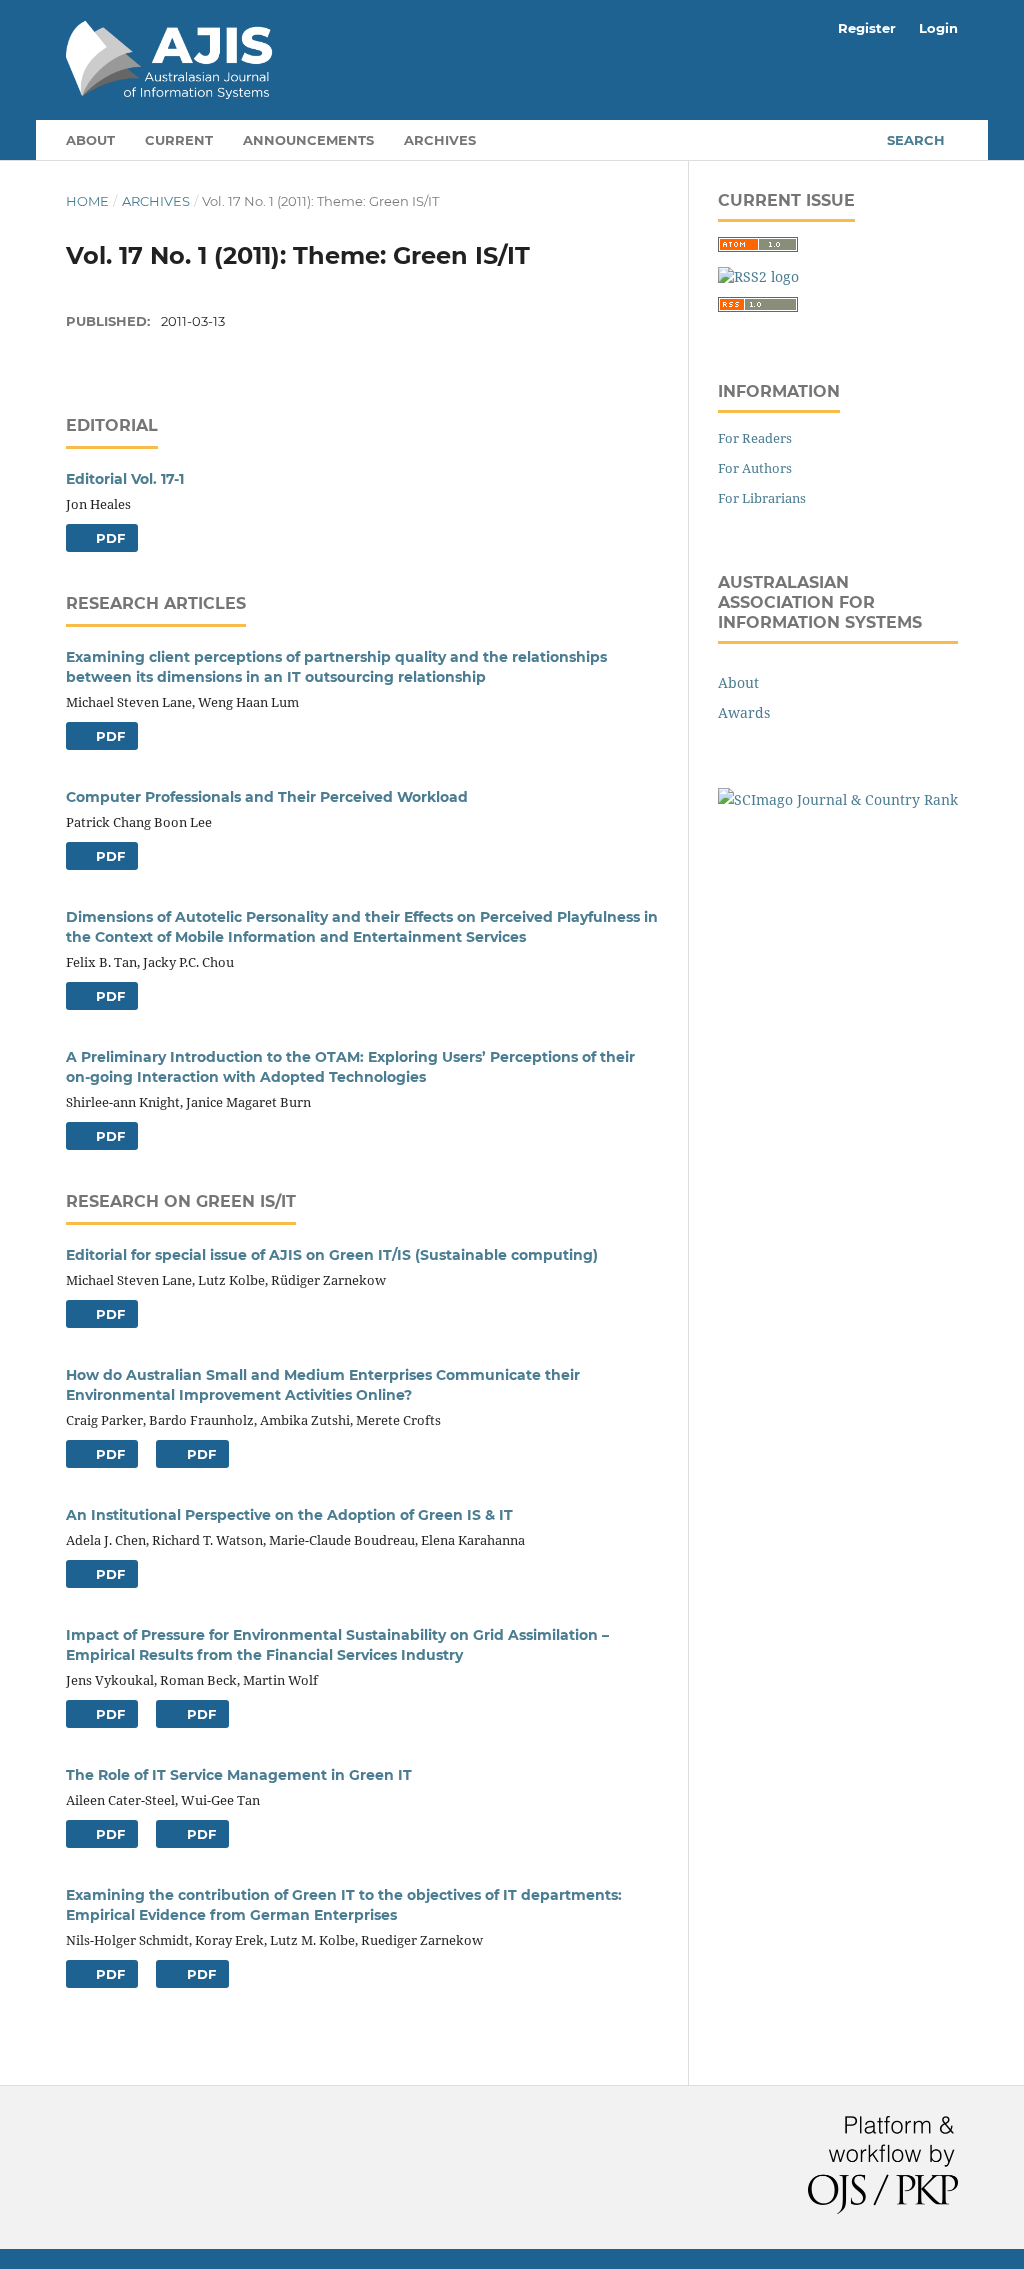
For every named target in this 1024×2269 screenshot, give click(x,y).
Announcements (308, 140)
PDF (108, 538)
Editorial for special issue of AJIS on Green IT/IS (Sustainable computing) (332, 1255)
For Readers (755, 438)
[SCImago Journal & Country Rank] (838, 799)
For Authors (755, 468)
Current (179, 140)
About (90, 140)
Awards (744, 712)
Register (867, 28)
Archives (440, 140)
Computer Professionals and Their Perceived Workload (267, 797)
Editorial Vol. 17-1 (125, 479)
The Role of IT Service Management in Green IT (239, 1775)
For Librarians (762, 498)
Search (916, 140)
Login (938, 28)
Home (87, 201)
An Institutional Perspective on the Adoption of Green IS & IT (289, 1515)
